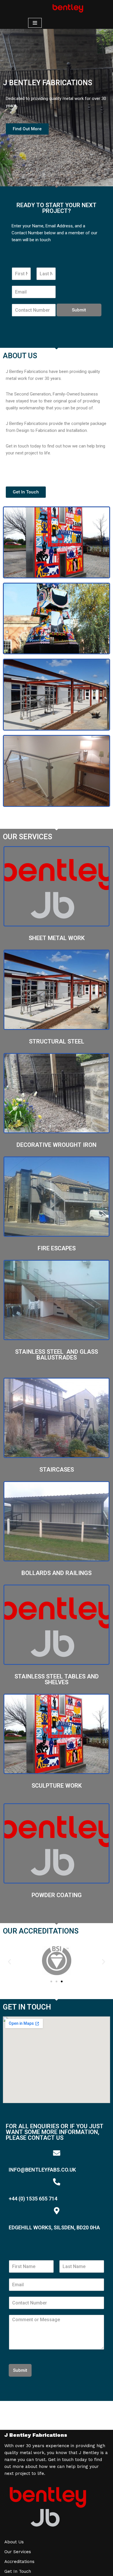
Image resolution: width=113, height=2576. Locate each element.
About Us (14, 2542)
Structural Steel (57, 1041)
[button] (9, 1962)
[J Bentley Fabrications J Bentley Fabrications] (68, 8)
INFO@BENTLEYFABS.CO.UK (42, 2170)
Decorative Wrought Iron (57, 1145)
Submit (79, 310)
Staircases (57, 1470)
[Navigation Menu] (35, 23)
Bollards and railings (57, 1573)
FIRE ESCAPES (57, 1248)
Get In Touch (18, 2571)
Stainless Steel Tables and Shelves (57, 1679)
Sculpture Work (57, 1786)
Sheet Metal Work (57, 938)
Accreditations (19, 2562)
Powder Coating (57, 1895)
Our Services (18, 2552)
